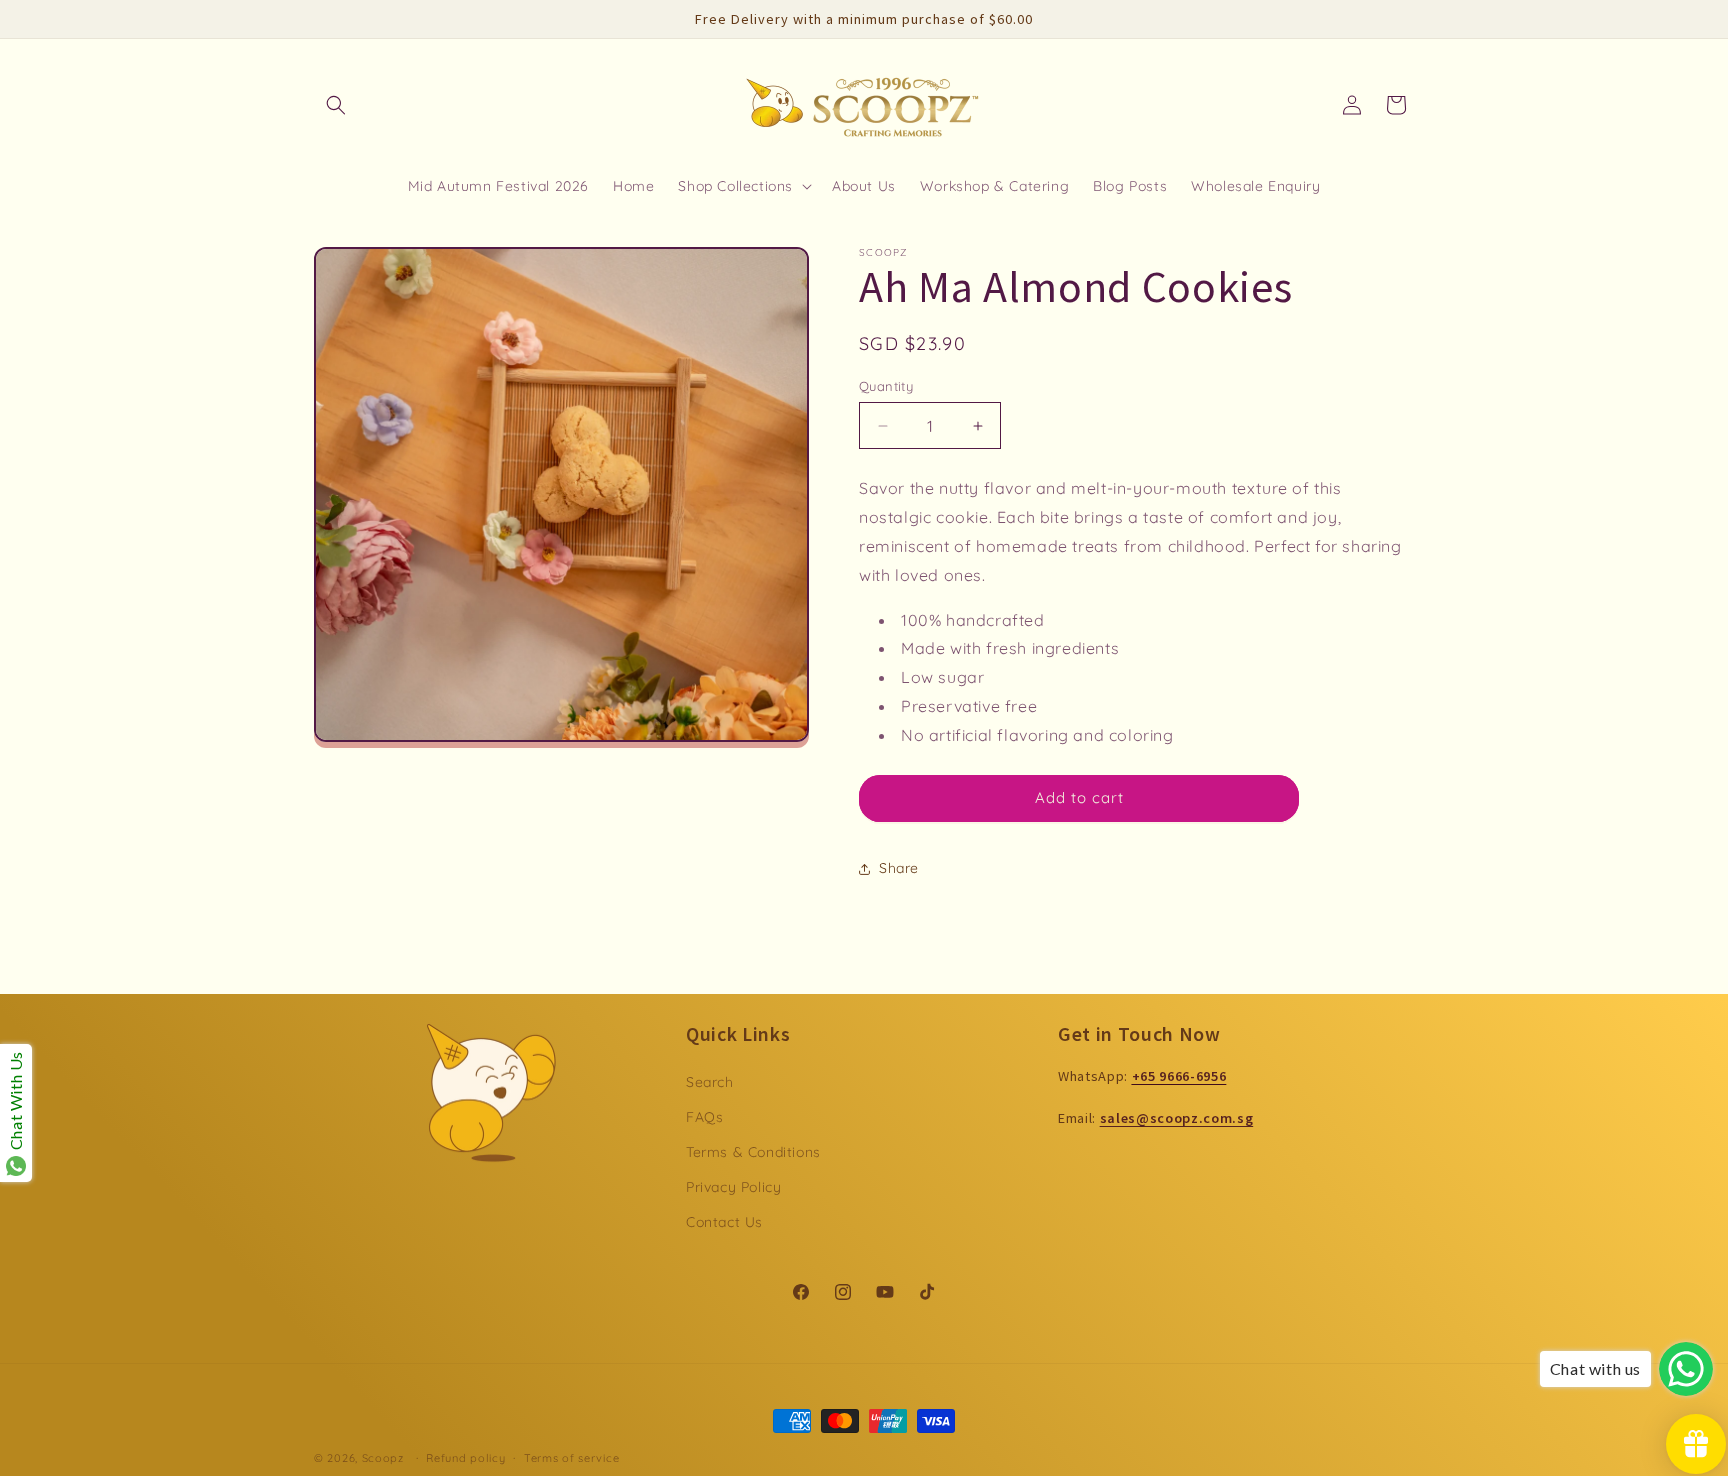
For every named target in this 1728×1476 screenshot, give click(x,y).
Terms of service (571, 1458)
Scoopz (385, 1458)
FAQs (704, 1117)
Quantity (886, 386)
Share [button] (899, 868)
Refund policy (465, 1458)
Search (710, 1082)
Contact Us (724, 1222)
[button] (336, 105)
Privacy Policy (733, 1187)
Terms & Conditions (753, 1152)
